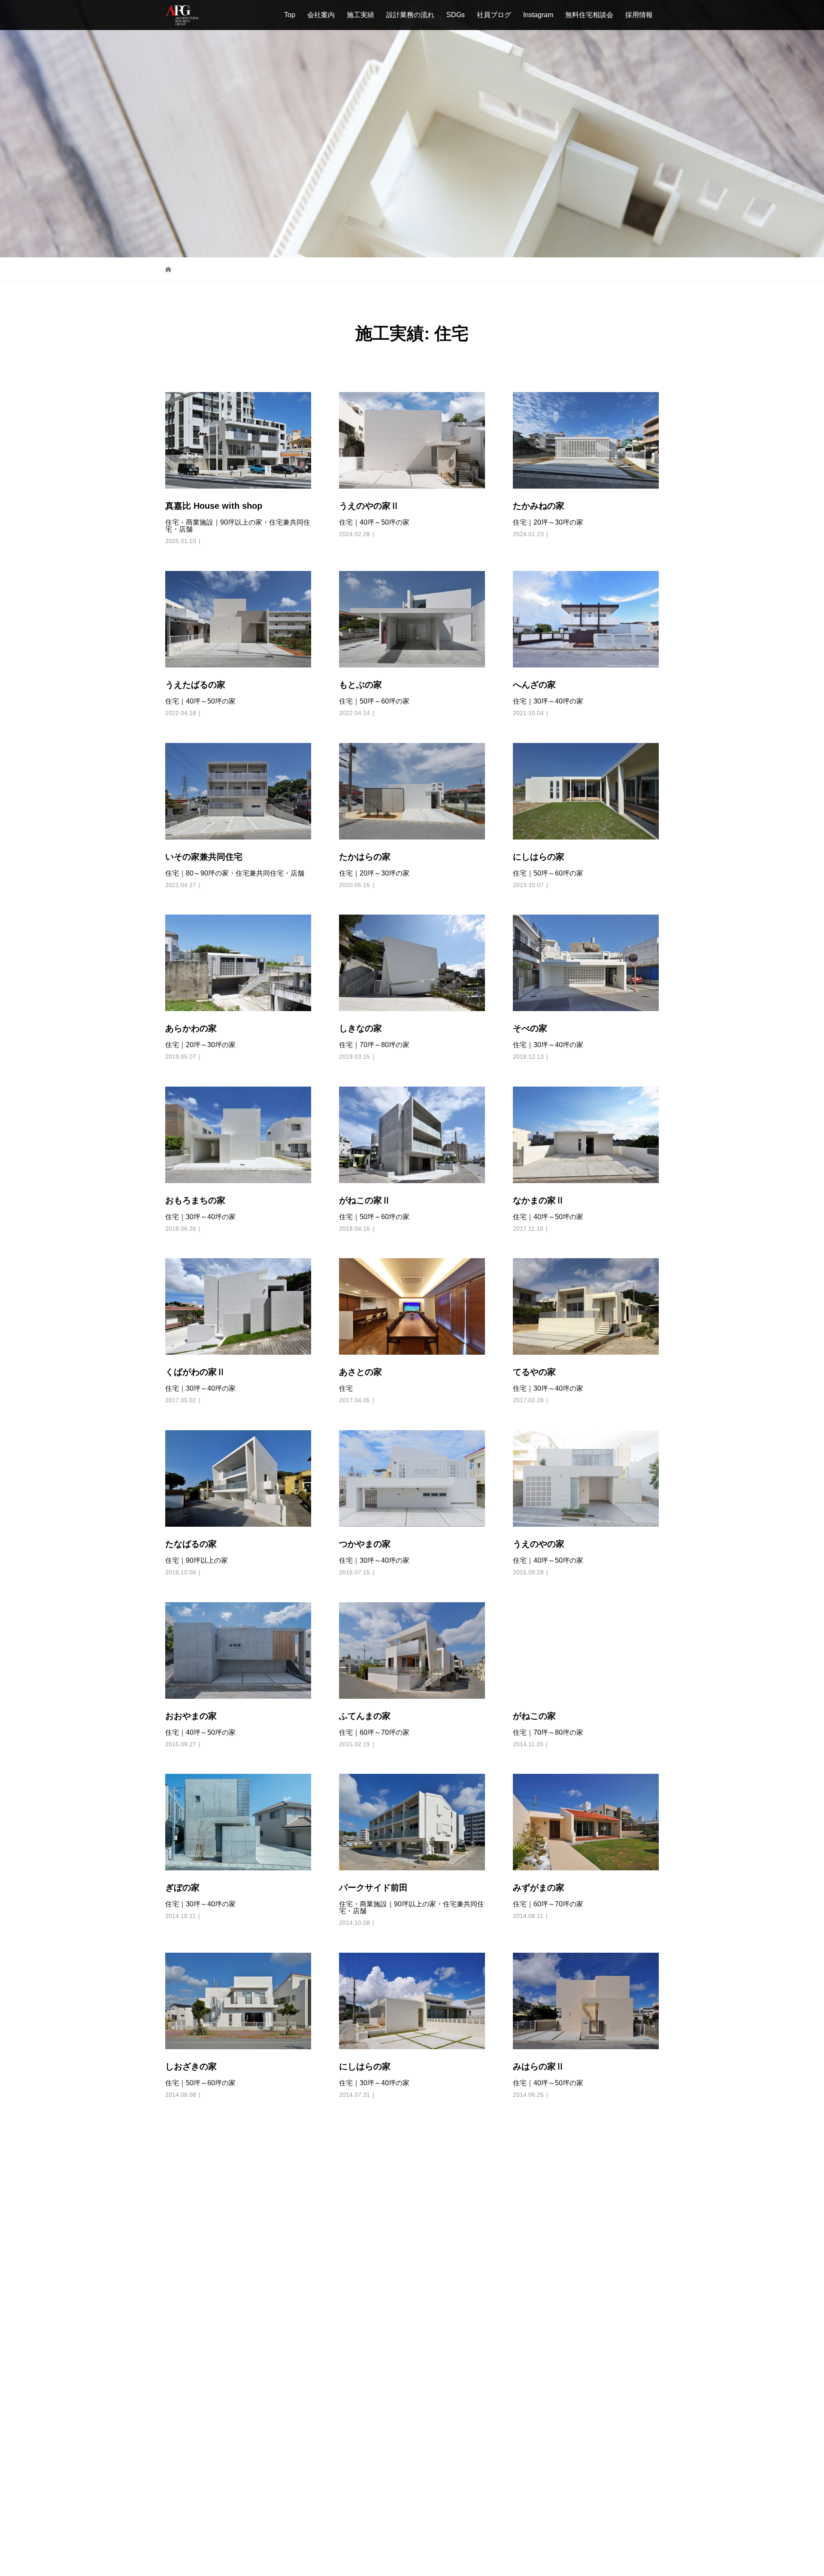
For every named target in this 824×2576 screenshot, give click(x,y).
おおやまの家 (191, 1627)
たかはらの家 (365, 767)
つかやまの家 (365, 1455)
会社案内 (321, 15)
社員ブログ (494, 15)
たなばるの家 (191, 1455)
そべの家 (530, 939)
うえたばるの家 (195, 595)
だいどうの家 (365, 2493)
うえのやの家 (539, 1455)
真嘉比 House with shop (214, 417)
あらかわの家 (191, 939)
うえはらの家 (539, 2493)
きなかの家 (187, 2493)
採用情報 (639, 15)
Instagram (538, 15)
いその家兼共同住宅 (204, 767)
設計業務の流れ (410, 15)
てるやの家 (534, 1283)
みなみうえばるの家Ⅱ (556, 2321)
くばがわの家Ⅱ (195, 1283)
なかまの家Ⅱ (539, 1111)
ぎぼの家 (182, 1798)
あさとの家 (360, 1283)
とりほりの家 (365, 2321)
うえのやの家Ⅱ (369, 417)
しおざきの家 (191, 1977)
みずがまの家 (539, 1798)
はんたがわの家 (543, 2149)
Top (290, 15)
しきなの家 (360, 939)
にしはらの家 (539, 767)
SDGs (456, 15)
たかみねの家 (539, 417)
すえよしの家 (191, 2149)
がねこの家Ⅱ (365, 1111)
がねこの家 (534, 1627)
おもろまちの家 (195, 1111)
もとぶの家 (360, 595)
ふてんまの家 (365, 1627)
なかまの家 (360, 2149)
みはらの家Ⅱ (539, 1977)
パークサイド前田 (373, 1798)
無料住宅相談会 (589, 15)
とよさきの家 (191, 2321)
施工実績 (360, 15)
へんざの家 (534, 595)
